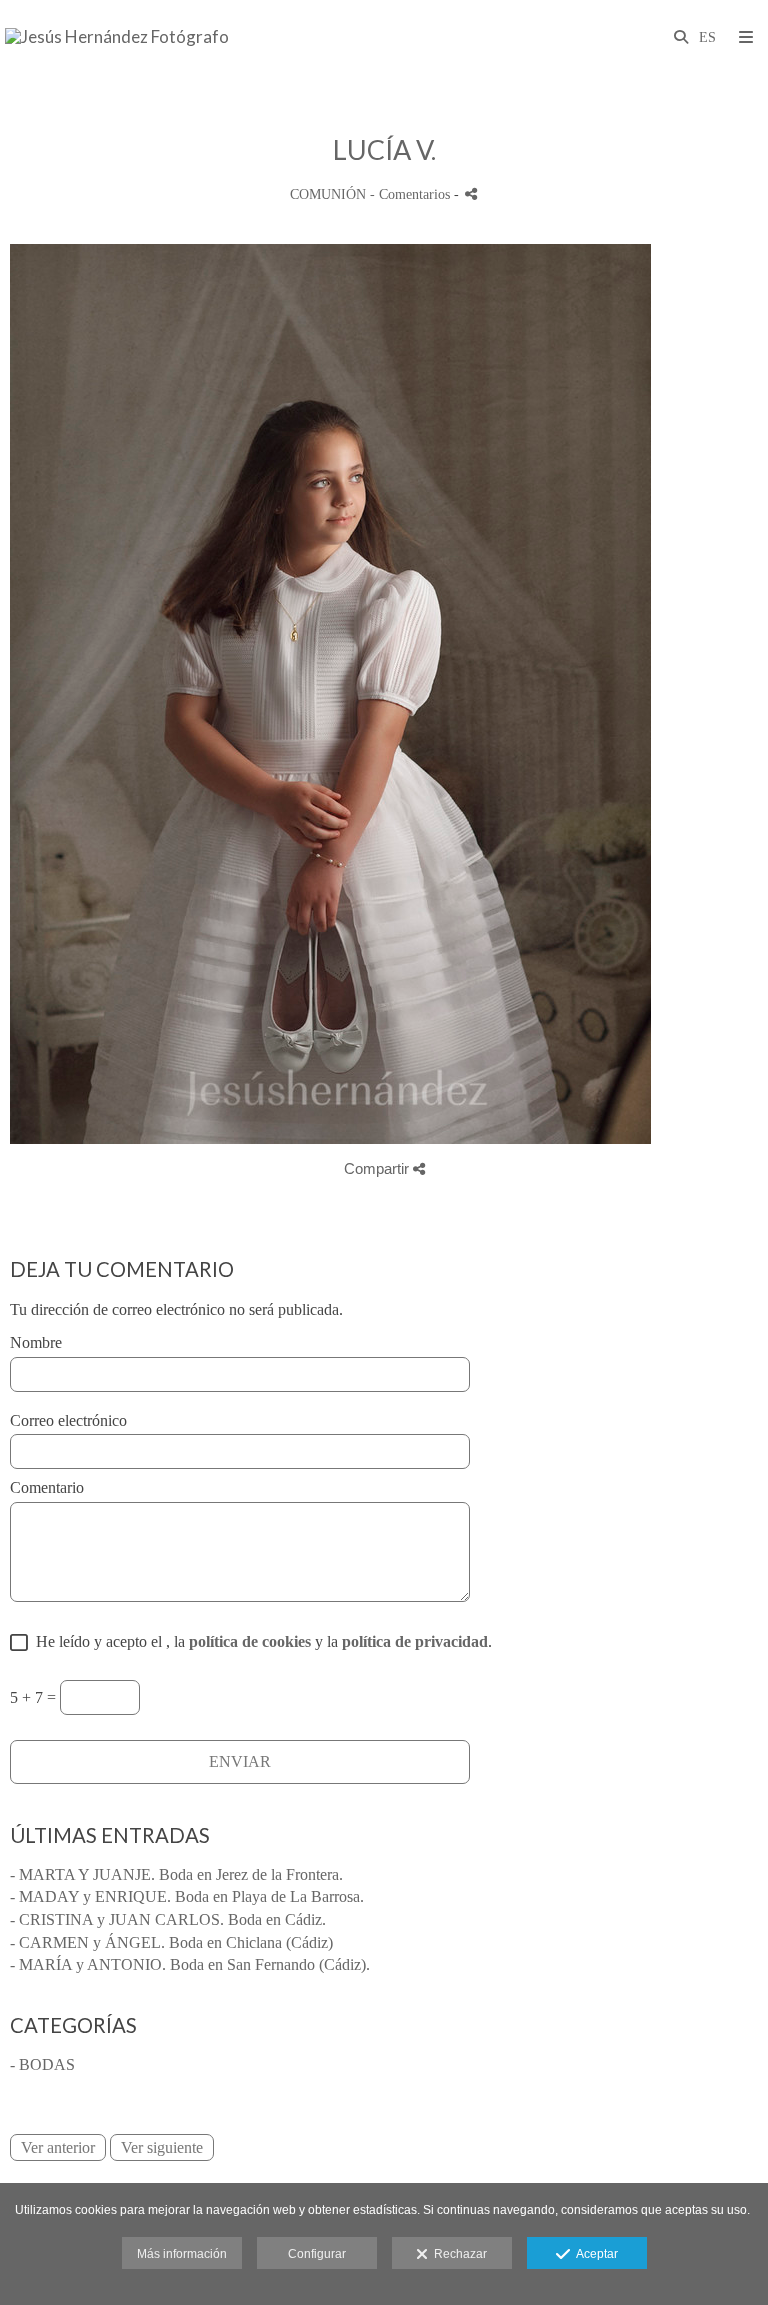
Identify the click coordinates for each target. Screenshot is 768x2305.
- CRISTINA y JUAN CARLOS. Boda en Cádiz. (168, 1919)
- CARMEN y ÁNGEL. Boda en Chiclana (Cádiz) (171, 1942)
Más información (182, 2254)
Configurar (317, 2254)
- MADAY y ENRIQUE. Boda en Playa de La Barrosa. (187, 1896)
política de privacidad (415, 1641)
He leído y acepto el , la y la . (260, 1641)
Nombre (36, 1342)
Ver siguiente (162, 2147)
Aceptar (594, 2254)
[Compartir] (471, 193)
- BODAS (42, 2064)
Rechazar (457, 2254)
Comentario (47, 1487)
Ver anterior (58, 2147)
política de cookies (250, 1641)
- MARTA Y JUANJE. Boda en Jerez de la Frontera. (176, 1874)
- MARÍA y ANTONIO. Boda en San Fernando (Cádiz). (190, 1964)
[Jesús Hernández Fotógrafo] (117, 37)
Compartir (378, 1168)
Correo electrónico (68, 1420)
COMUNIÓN (328, 194)
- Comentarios (412, 194)
